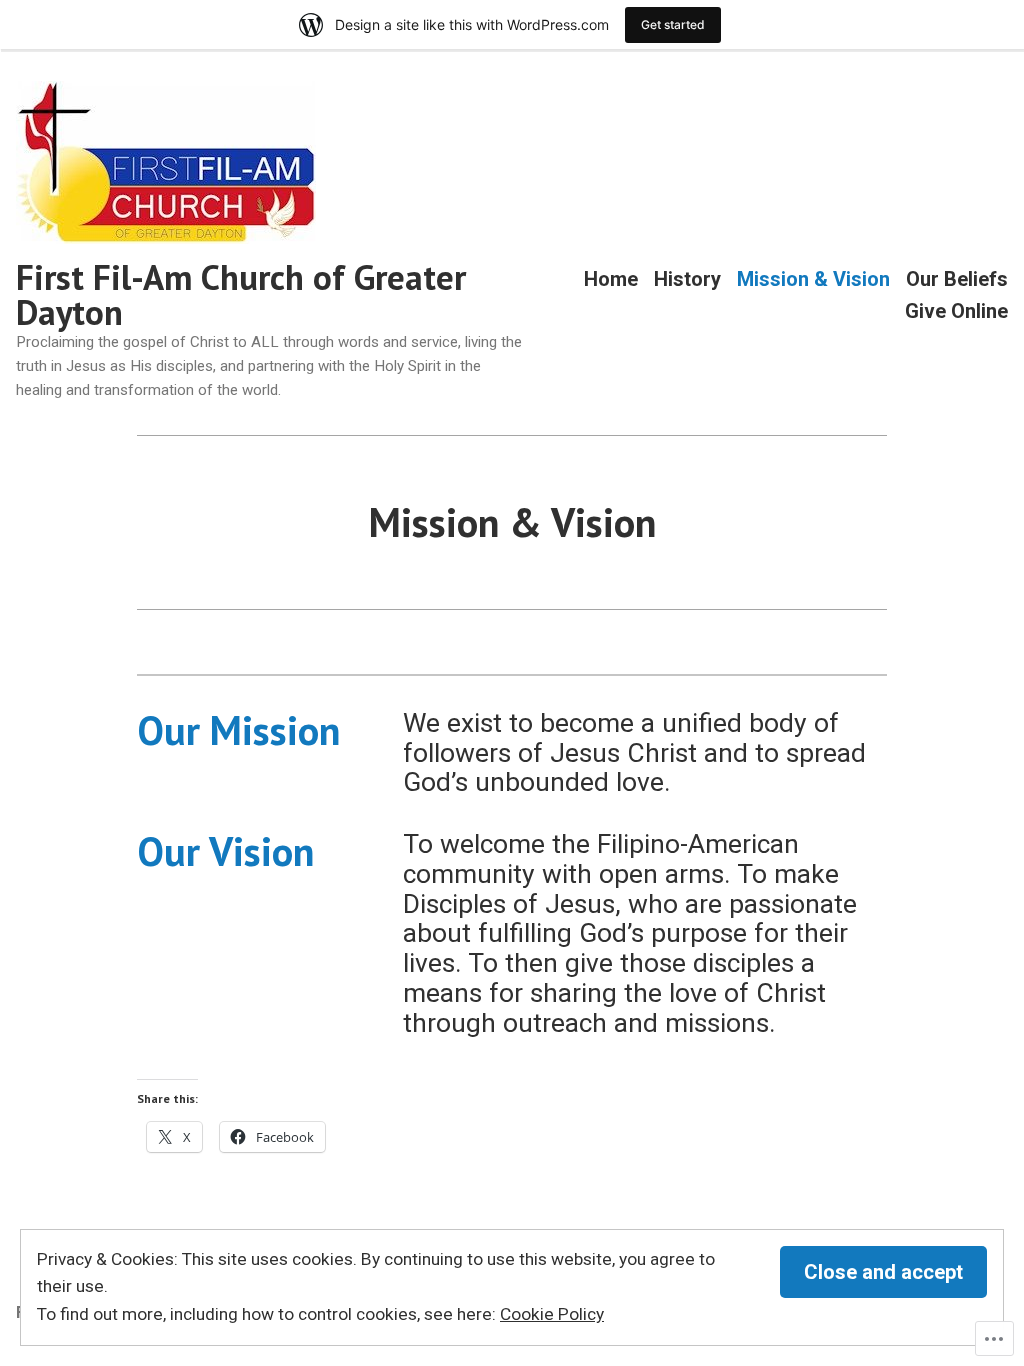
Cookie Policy (552, 1314)
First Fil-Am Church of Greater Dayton (241, 294)
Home (611, 279)
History (687, 279)
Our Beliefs (957, 279)
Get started (673, 24)
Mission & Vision (813, 279)
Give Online (956, 310)
